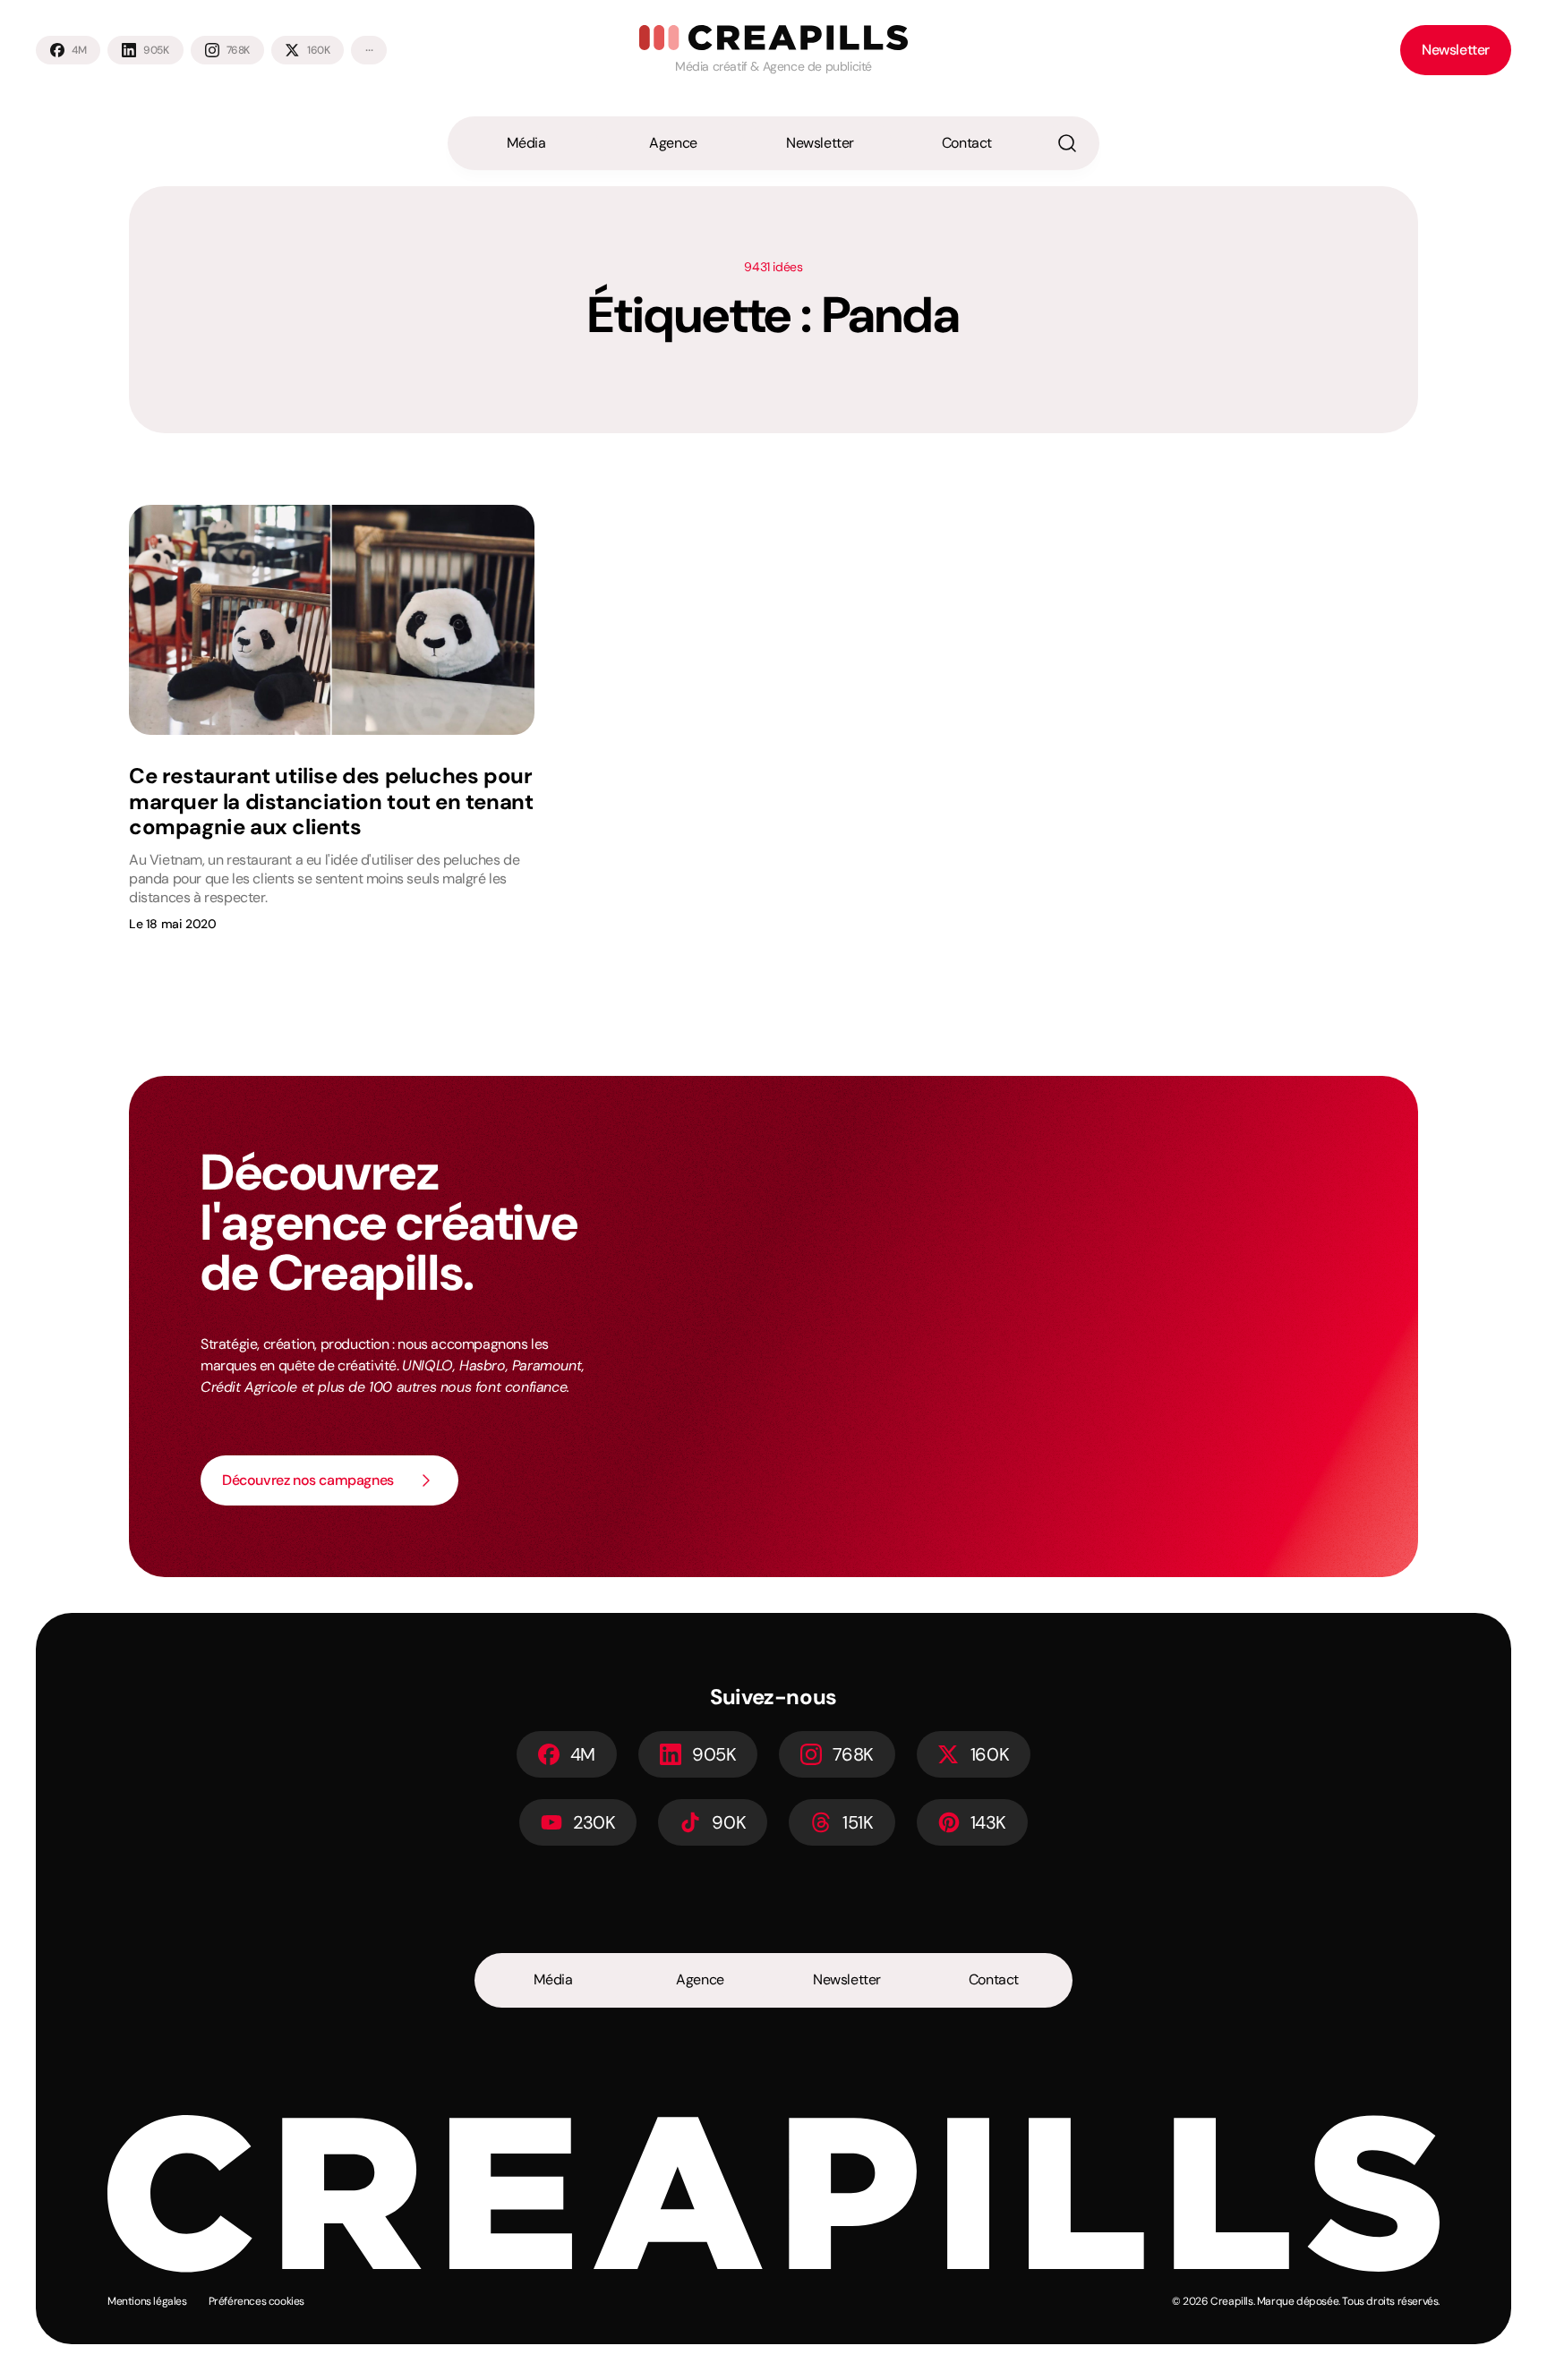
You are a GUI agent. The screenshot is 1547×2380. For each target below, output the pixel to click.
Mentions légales (147, 2301)
